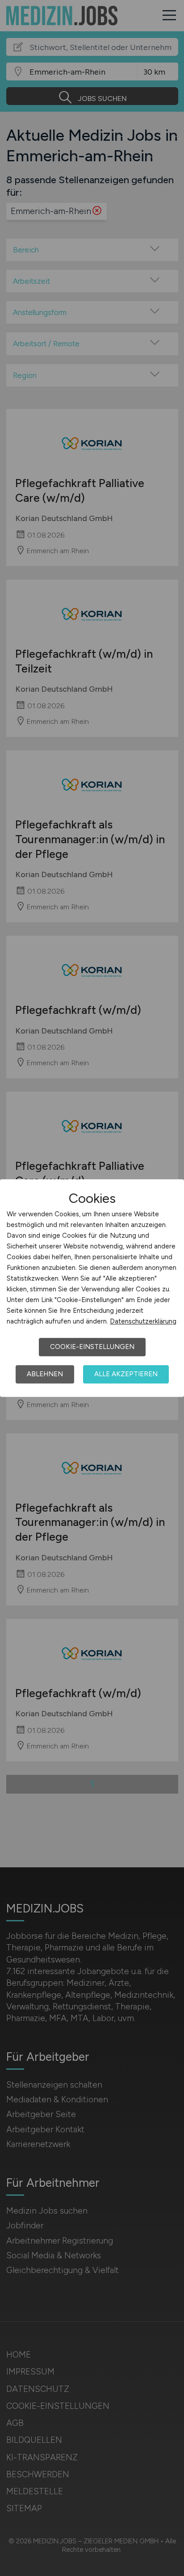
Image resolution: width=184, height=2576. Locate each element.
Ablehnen (45, 1374)
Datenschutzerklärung (143, 1321)
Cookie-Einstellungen (92, 1347)
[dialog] (92, 1288)
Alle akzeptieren (126, 1374)
